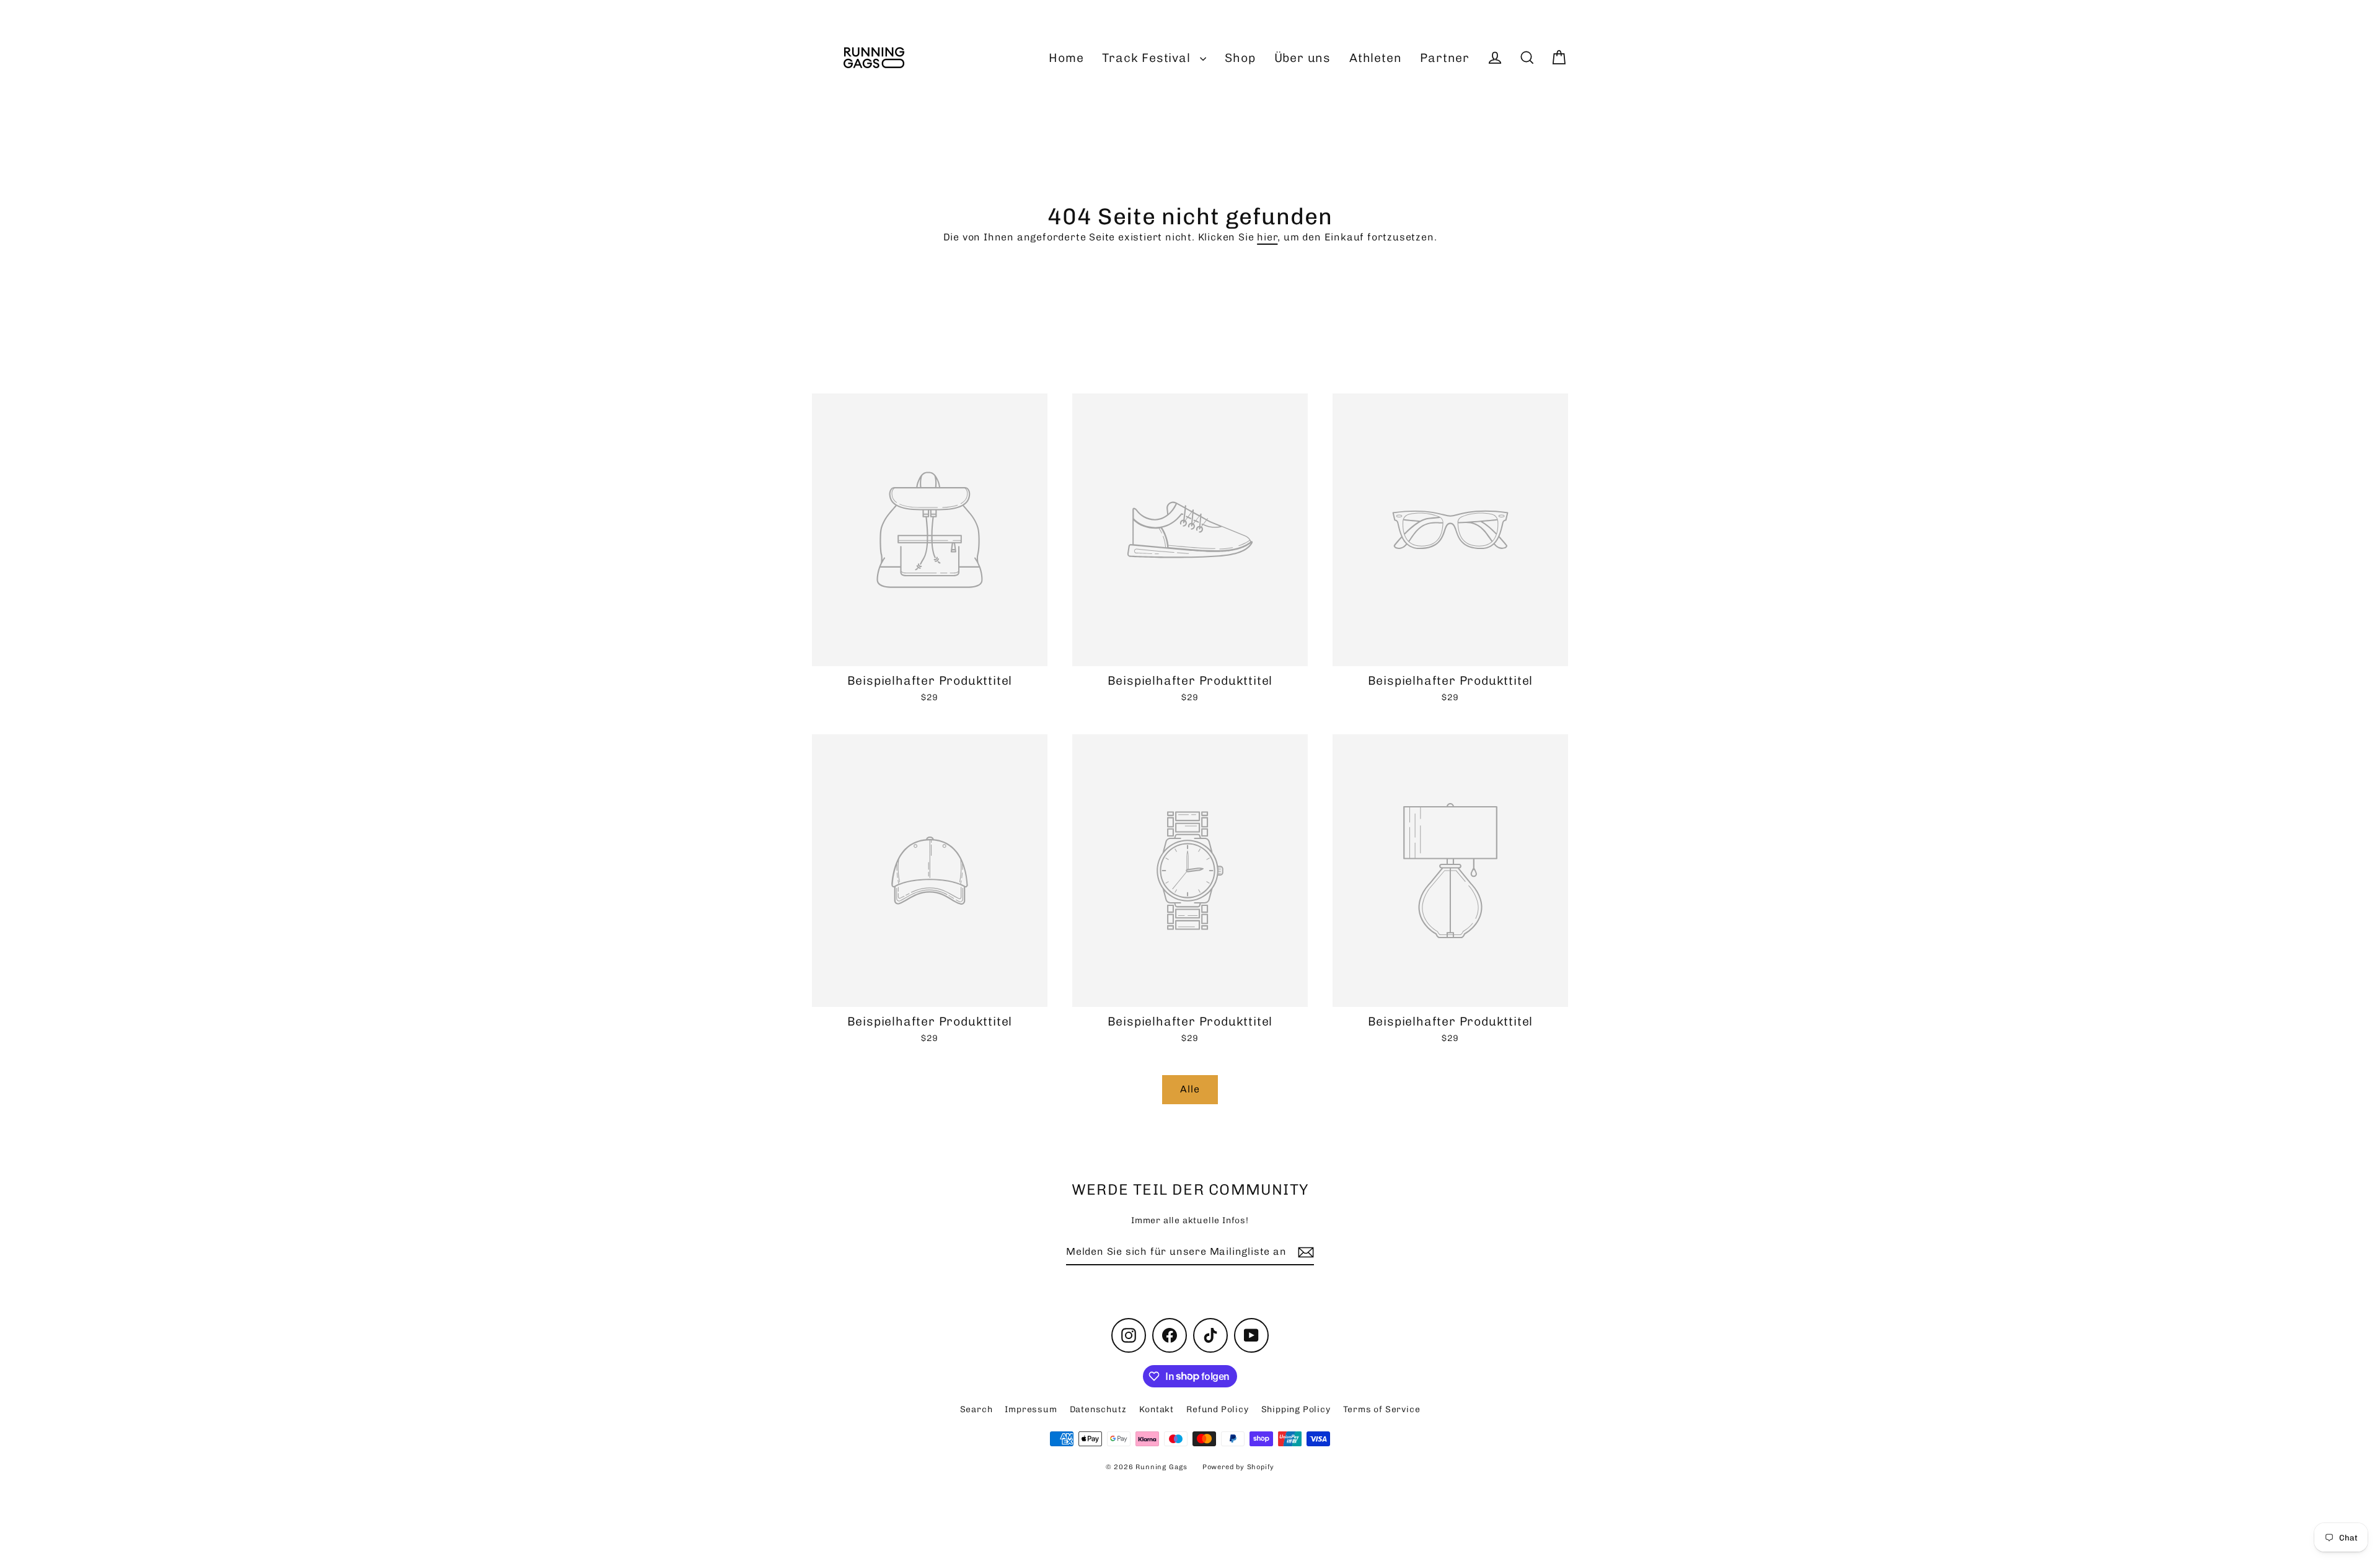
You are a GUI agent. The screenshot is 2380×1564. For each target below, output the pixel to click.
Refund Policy (1217, 1409)
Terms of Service (1382, 1409)
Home (1066, 58)
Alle (1190, 1089)
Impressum (1031, 1409)
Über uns (1302, 58)
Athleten (1375, 58)
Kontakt (1157, 1409)
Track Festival (1148, 58)
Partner (1445, 58)
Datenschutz (1098, 1409)
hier (1267, 237)
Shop (1240, 58)
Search (976, 1409)
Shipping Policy (1296, 1409)
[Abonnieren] (1304, 1252)
